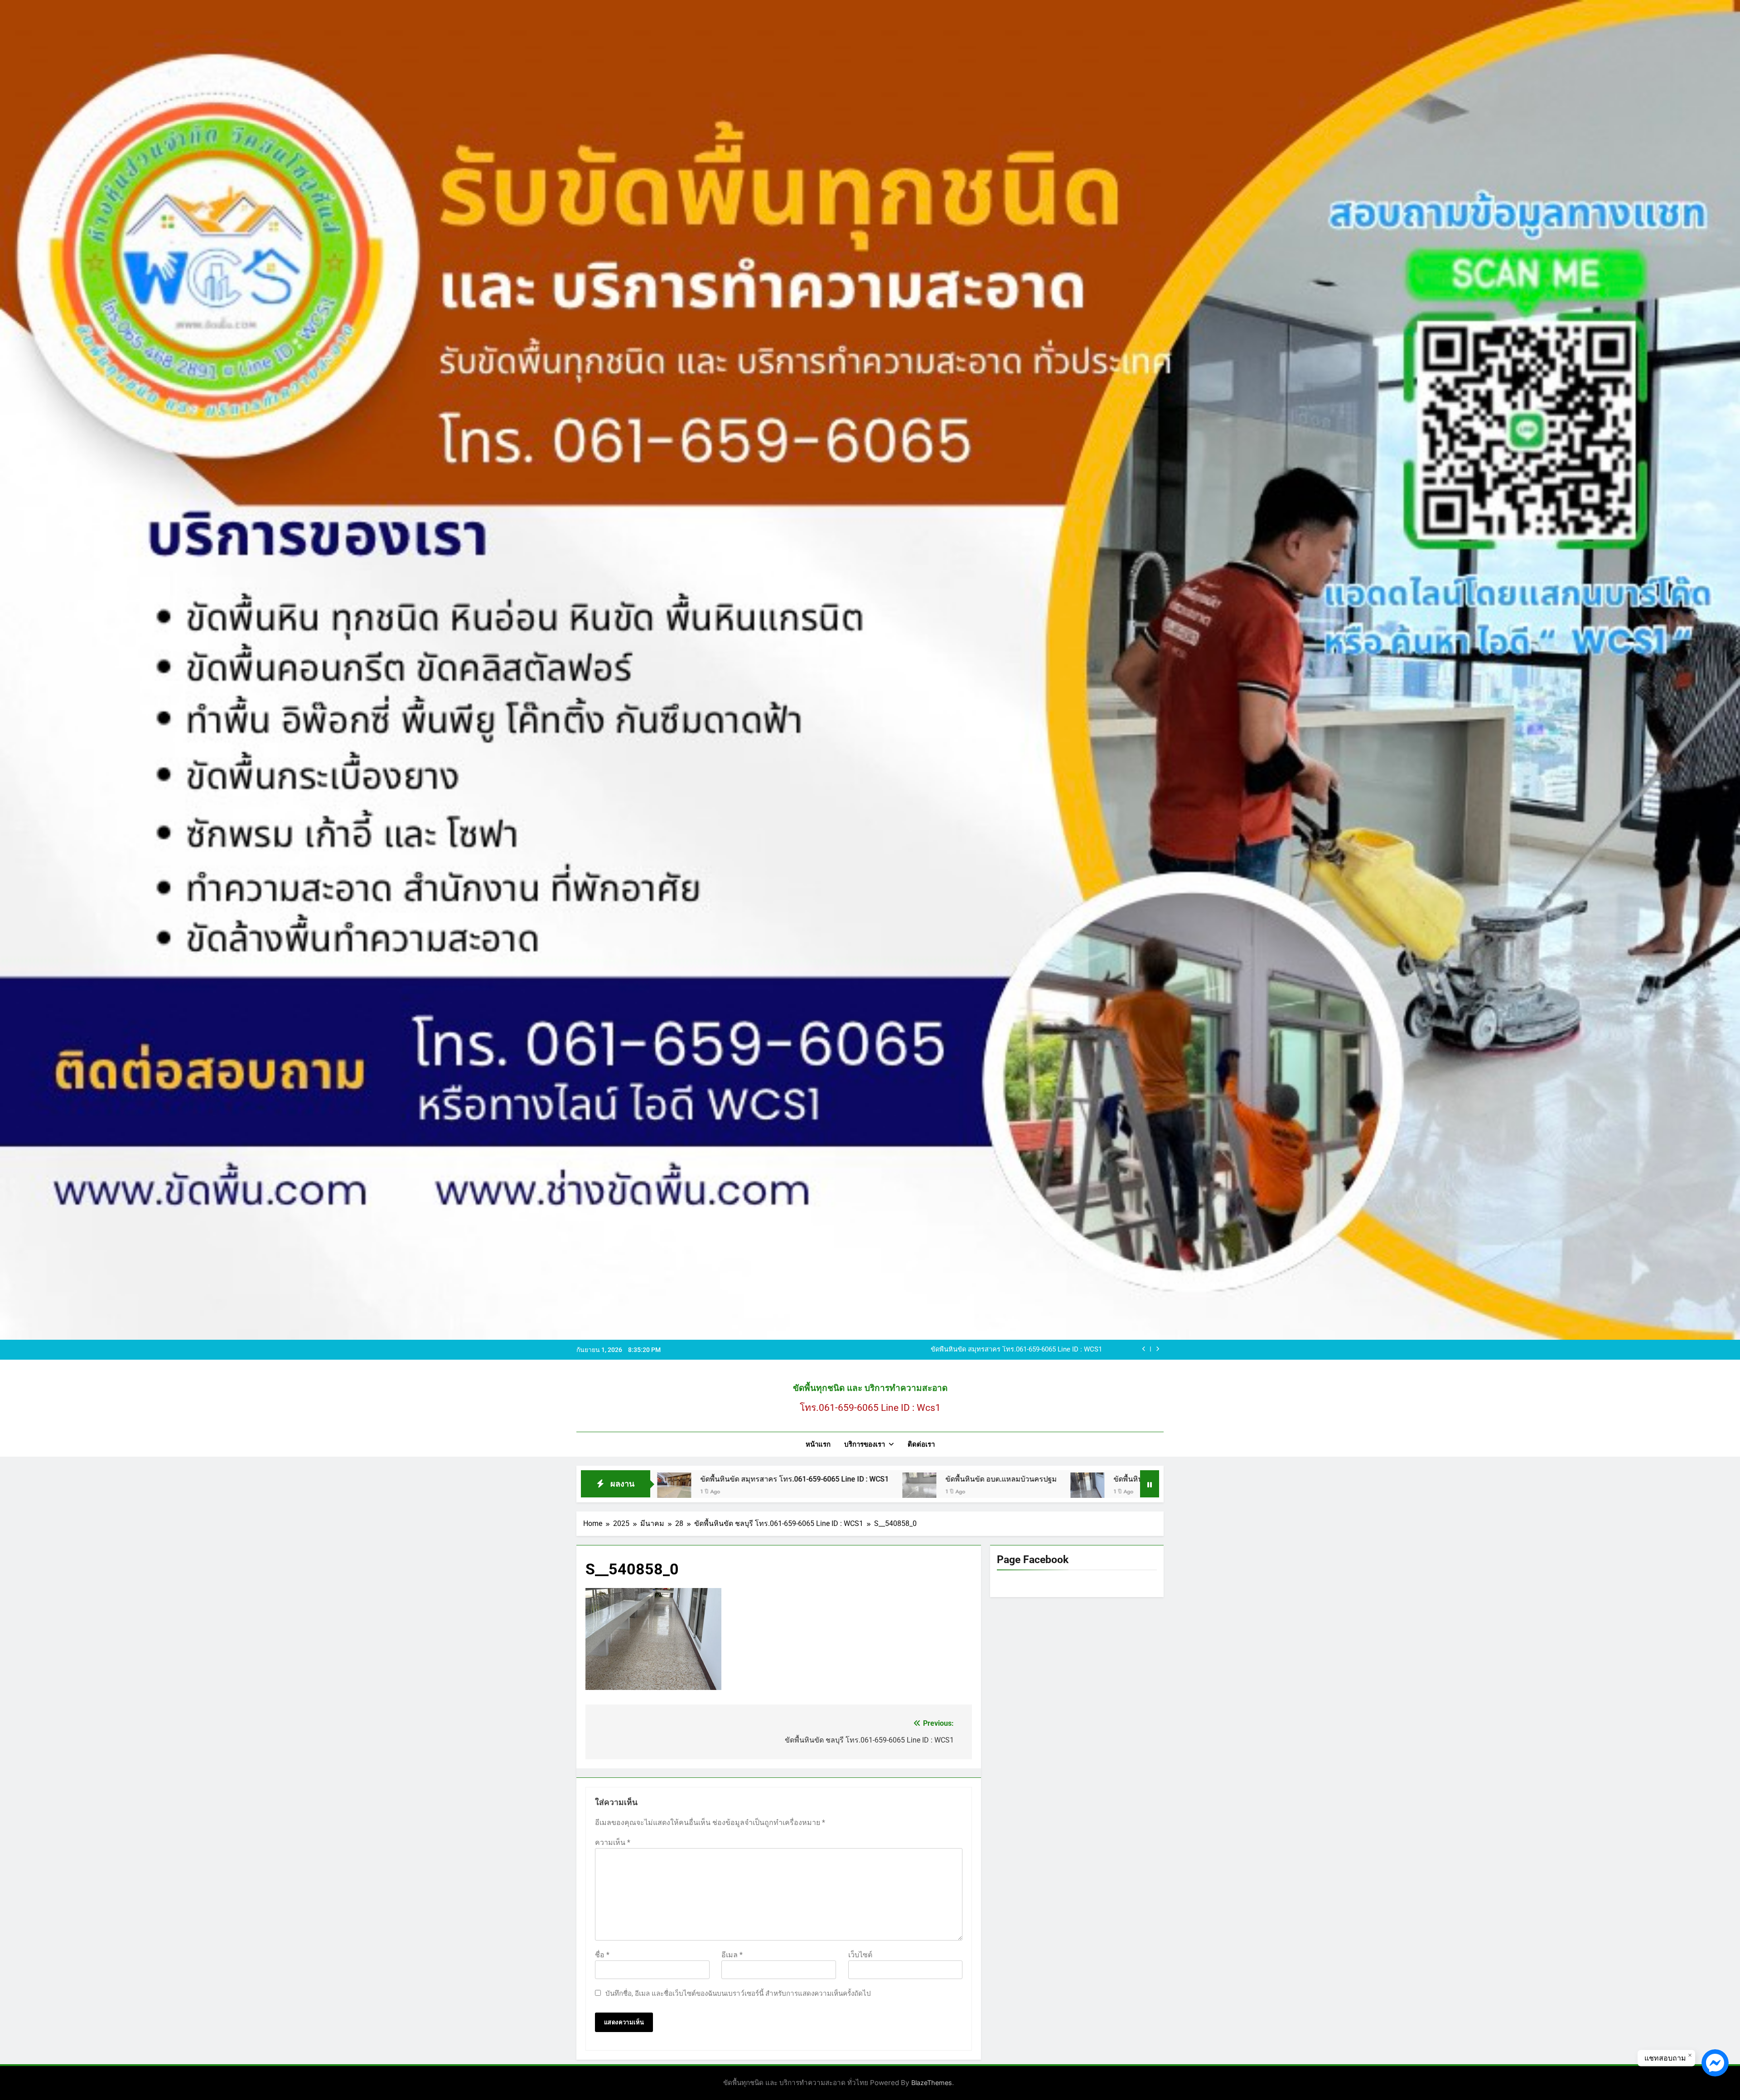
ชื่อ (602, 1955)
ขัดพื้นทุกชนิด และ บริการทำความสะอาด (870, 1388)
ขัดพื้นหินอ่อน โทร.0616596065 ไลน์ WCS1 (1040, 1350)
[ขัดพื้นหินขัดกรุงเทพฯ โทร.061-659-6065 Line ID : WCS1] (950, 1489)
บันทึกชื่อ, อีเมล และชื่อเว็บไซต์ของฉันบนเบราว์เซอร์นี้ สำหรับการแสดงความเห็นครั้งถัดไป (738, 1994)
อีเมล (732, 1955)
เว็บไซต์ (860, 1955)
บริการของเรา (865, 1444)
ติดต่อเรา (921, 1444)
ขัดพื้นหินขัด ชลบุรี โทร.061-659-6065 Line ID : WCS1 (834, 1479)
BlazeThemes (932, 2083)
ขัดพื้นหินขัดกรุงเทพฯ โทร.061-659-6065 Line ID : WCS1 (1066, 1479)
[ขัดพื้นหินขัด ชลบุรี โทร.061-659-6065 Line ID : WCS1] (723, 1489)
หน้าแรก (818, 1444)
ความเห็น (613, 1842)
